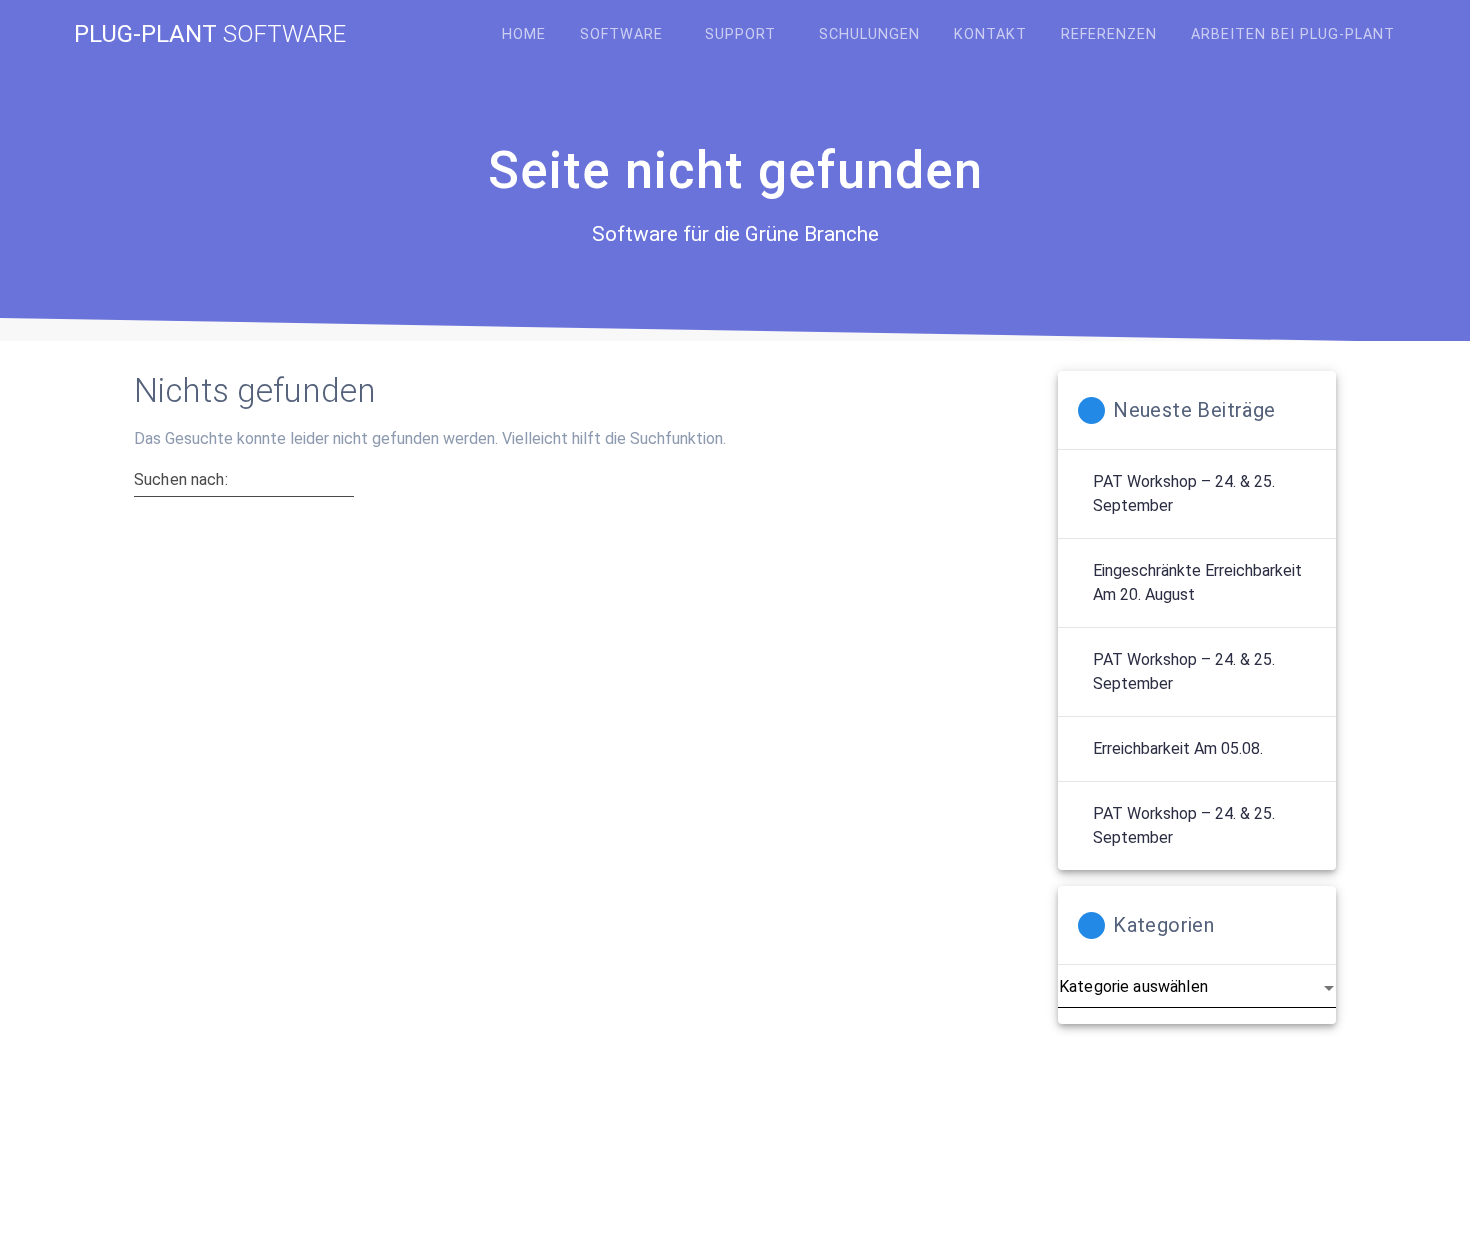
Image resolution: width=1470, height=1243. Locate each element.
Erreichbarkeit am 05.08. (1178, 748)
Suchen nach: (181, 480)
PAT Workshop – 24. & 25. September (1184, 493)
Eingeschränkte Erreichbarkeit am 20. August (1197, 582)
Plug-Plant (210, 34)
